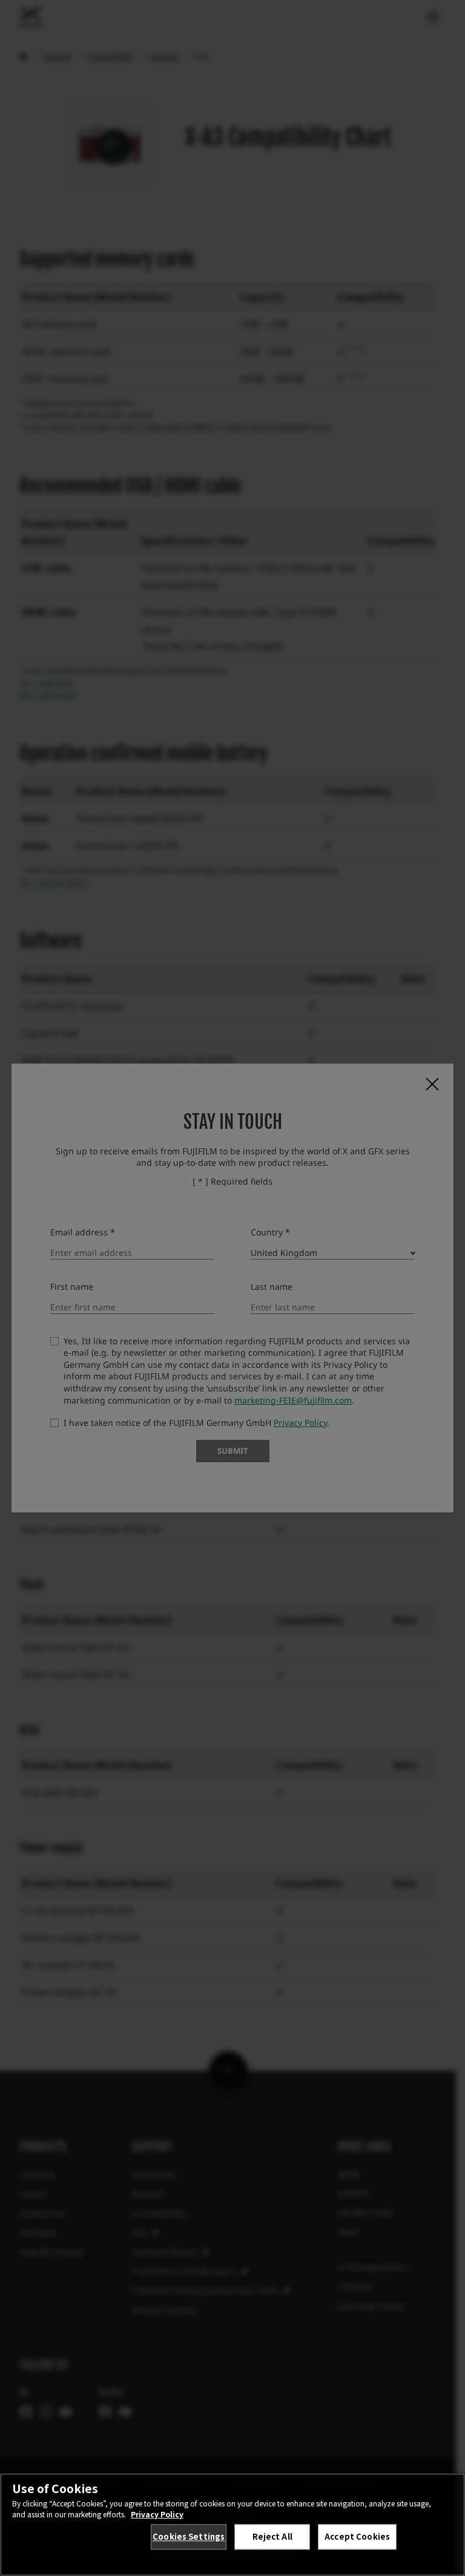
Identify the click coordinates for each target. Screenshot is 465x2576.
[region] (232, 2525)
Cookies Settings (189, 2536)
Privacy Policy (157, 2514)
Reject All (272, 2536)
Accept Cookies (357, 2536)
